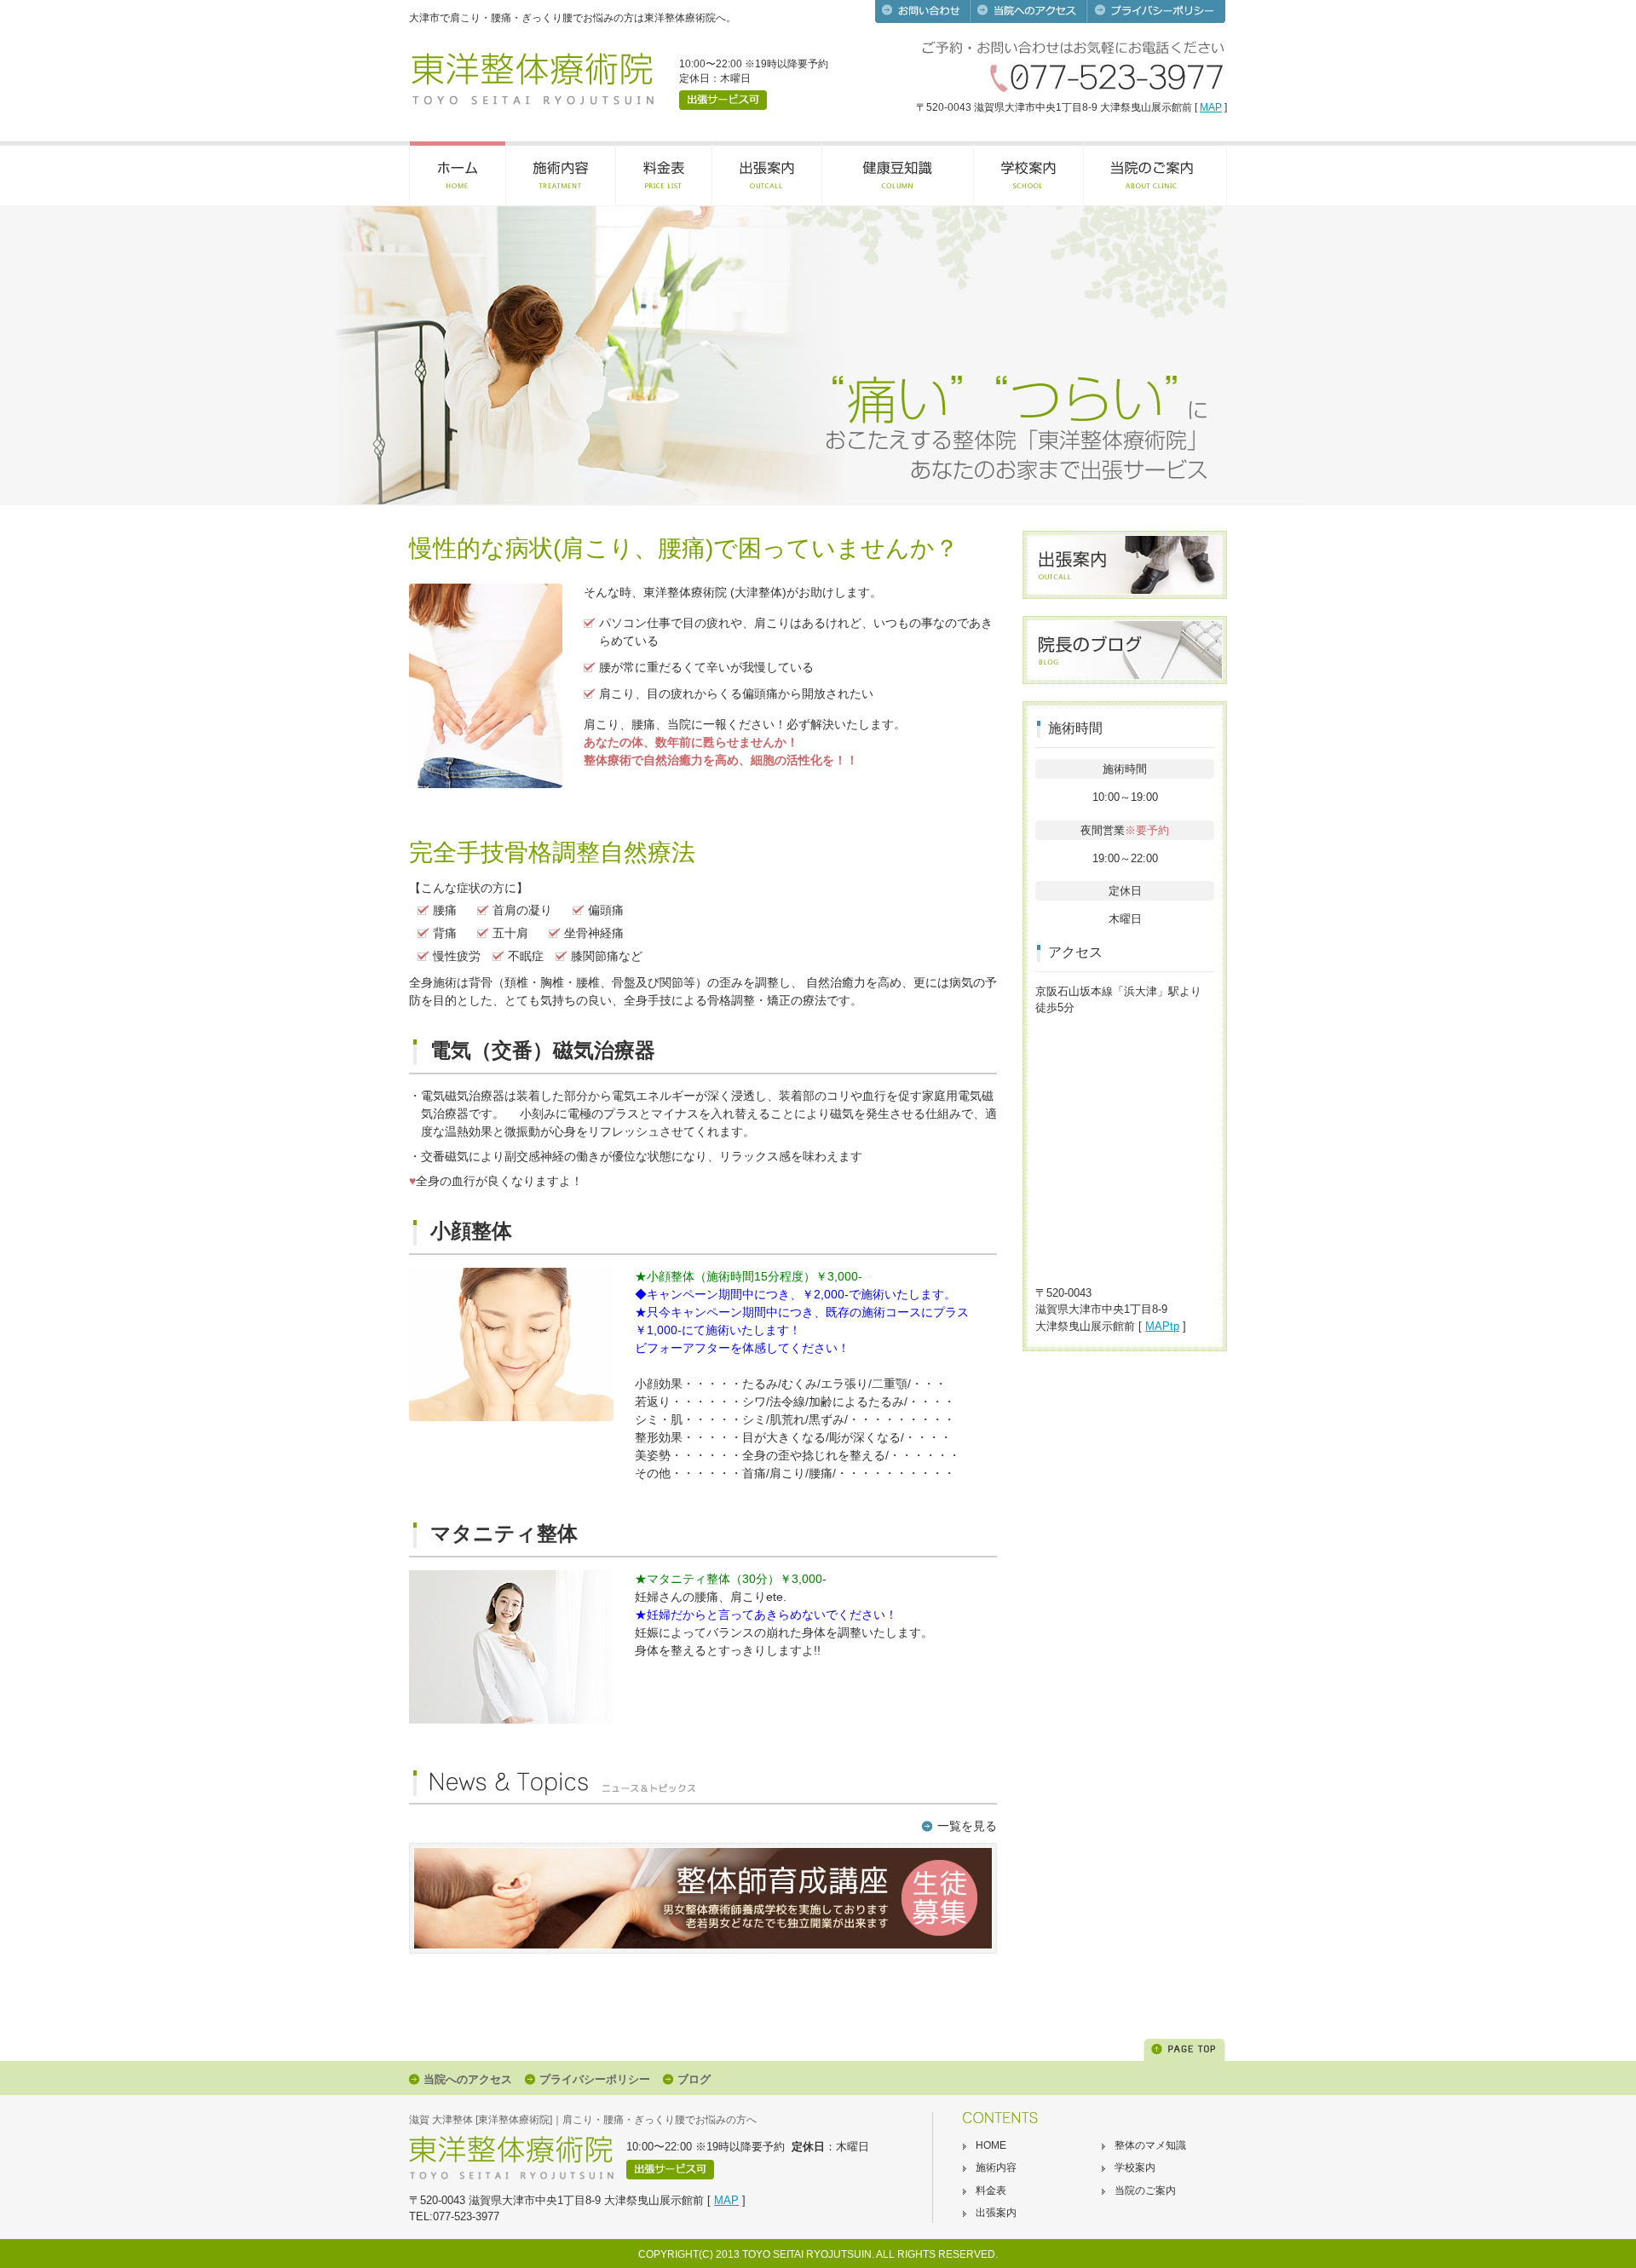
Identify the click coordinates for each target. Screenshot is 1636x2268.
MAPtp (1162, 1326)
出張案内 (996, 2213)
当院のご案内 (1145, 2190)
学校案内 (1135, 2167)
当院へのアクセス (468, 2079)
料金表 (991, 2190)
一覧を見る (967, 1826)
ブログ (694, 2079)
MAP (1211, 107)
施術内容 (996, 2167)
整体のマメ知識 (1150, 2145)
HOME (991, 2145)
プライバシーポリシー (595, 2079)
